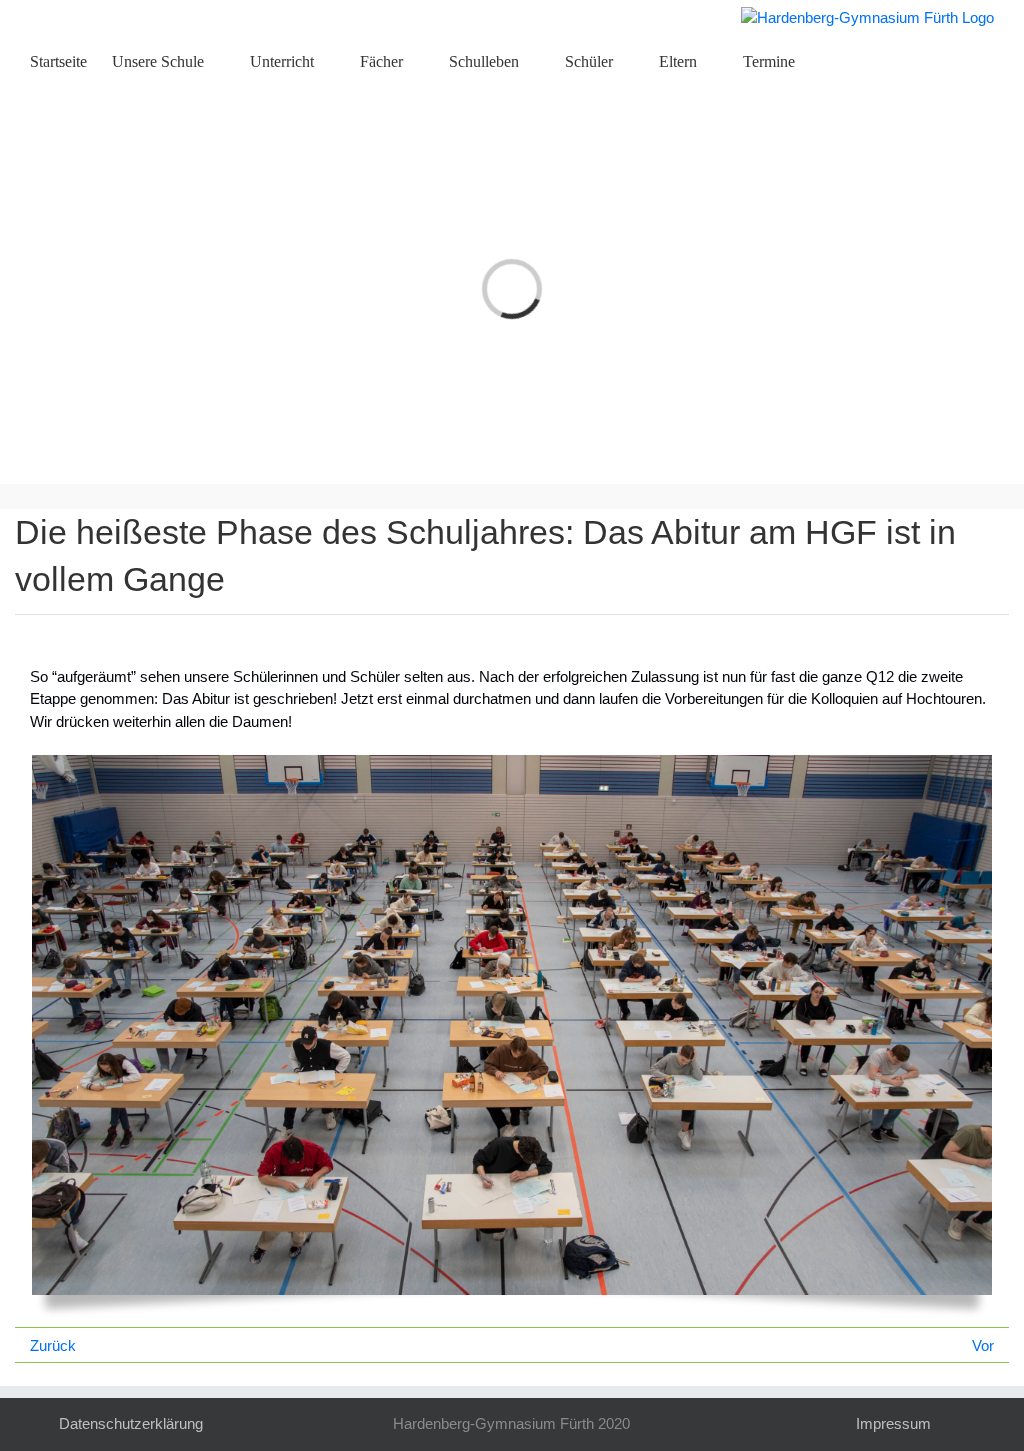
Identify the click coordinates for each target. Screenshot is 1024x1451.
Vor (983, 1345)
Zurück (53, 1345)
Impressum (893, 1423)
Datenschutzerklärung (131, 1423)
